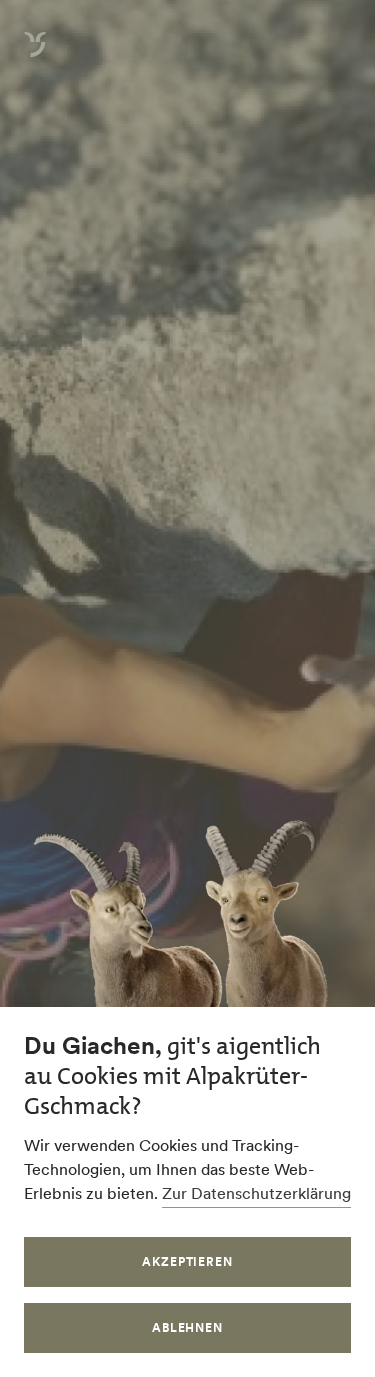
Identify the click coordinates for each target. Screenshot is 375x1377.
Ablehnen (188, 1327)
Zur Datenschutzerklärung (256, 1193)
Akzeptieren (188, 1261)
